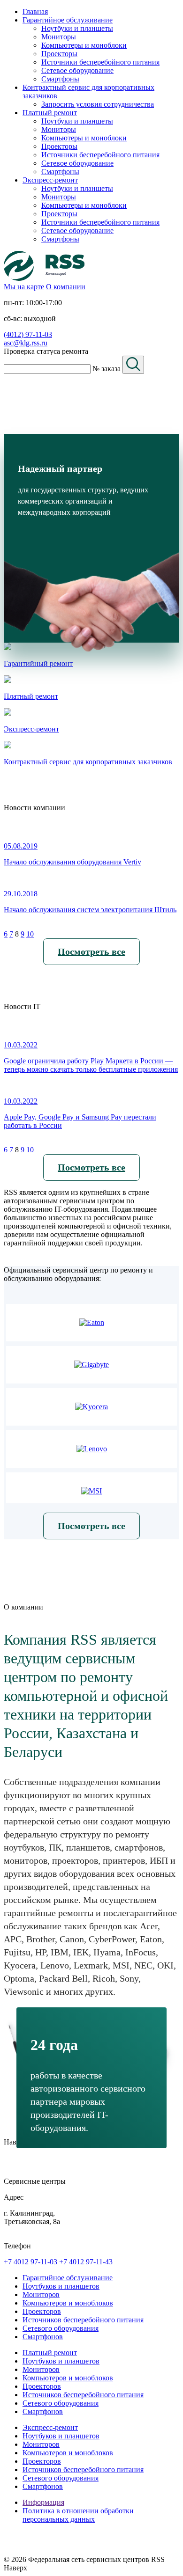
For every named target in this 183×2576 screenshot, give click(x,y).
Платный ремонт (50, 2353)
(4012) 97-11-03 (28, 334)
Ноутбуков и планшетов (61, 2286)
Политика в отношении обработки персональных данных (78, 2515)
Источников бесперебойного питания (83, 2320)
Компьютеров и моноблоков (68, 2303)
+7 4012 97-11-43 (86, 2262)
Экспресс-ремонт (50, 2427)
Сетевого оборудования (61, 2328)
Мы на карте (24, 287)
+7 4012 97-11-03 (30, 2262)
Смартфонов (43, 2337)
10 (30, 934)
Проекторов (42, 2311)
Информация (43, 2502)
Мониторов (41, 2294)
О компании (66, 287)
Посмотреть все (91, 951)
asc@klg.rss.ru (26, 343)
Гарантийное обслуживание (68, 2278)
